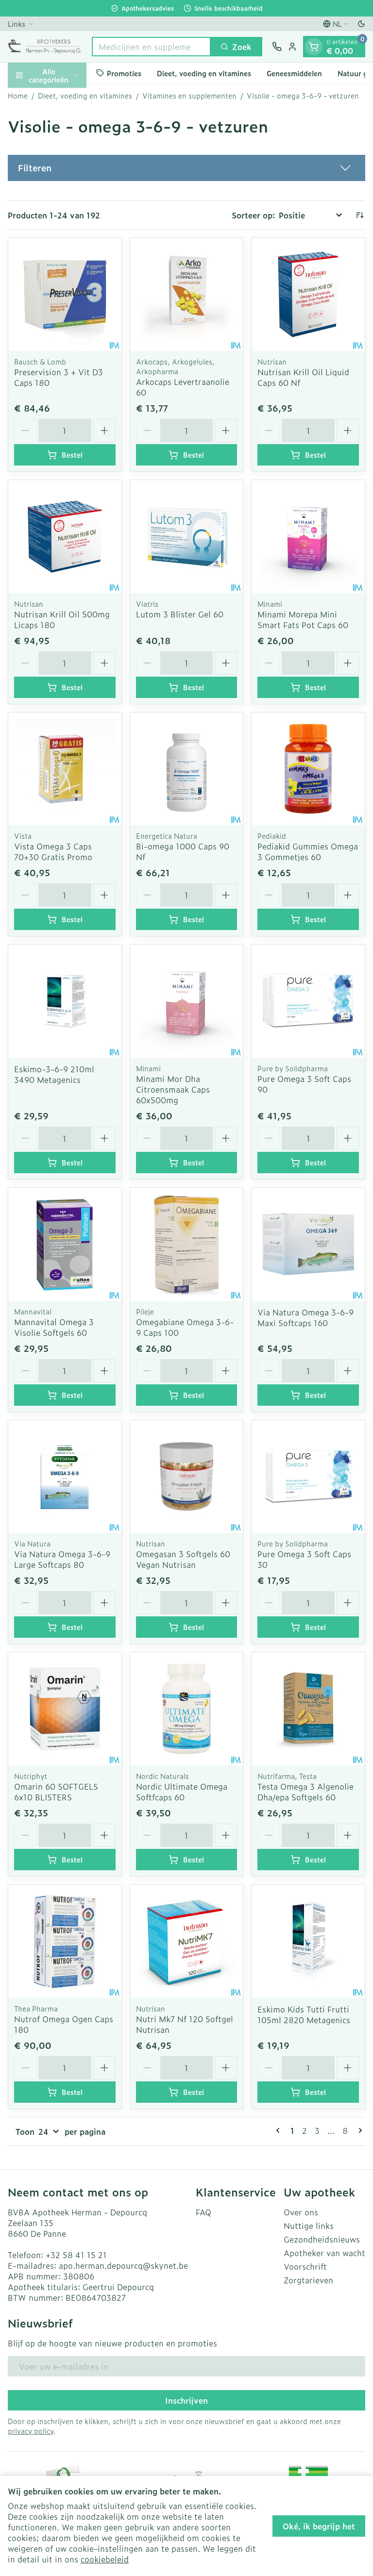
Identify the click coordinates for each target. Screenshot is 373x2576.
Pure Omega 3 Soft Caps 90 (304, 1084)
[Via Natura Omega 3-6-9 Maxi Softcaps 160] (308, 1244)
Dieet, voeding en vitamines (204, 73)
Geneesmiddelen (294, 73)
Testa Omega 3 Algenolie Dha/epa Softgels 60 (305, 1792)
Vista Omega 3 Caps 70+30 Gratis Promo (53, 851)
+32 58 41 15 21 (76, 2255)
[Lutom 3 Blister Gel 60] (187, 537)
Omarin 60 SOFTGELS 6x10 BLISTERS (56, 1792)
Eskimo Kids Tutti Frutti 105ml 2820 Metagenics (304, 2014)
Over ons (301, 2212)
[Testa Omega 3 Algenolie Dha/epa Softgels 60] (308, 1709)
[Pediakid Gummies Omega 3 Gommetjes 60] (308, 769)
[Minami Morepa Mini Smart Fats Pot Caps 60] (308, 537)
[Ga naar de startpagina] (45, 47)
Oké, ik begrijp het (319, 2526)
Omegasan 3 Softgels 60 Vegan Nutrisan (183, 1559)
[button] (186, 168)
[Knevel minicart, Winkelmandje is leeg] (314, 47)
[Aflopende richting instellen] (359, 215)
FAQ (203, 2212)
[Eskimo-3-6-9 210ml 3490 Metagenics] (65, 1001)
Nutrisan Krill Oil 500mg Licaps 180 (62, 619)
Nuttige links (309, 2226)
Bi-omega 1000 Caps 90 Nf (183, 851)
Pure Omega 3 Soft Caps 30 (304, 1559)
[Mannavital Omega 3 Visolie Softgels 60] (65, 1244)
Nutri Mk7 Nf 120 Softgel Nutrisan (185, 2024)
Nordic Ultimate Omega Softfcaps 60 (182, 1792)
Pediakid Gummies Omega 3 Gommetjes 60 (308, 851)
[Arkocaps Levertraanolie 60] (187, 294)
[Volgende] (358, 2130)
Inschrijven (186, 2400)
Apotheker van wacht (324, 2253)
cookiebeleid (105, 2559)
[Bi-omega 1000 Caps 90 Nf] (187, 769)
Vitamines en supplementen (189, 96)
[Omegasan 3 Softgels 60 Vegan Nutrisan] (187, 1477)
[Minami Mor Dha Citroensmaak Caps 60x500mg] (187, 1001)
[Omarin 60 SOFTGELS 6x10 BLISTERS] (65, 1709)
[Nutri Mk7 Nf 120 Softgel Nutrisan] (187, 1941)
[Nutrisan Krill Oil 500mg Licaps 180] (65, 537)
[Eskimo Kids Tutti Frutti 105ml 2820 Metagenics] (308, 1941)
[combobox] (151, 47)
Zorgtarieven (308, 2280)
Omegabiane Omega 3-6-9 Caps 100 (185, 1327)
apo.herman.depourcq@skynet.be (123, 2265)
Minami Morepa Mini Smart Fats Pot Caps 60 (303, 619)
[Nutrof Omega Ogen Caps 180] (65, 1941)
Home (18, 96)
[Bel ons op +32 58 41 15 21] (277, 47)
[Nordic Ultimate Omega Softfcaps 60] (187, 1709)
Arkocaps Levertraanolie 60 (183, 387)
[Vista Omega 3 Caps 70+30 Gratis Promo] (65, 769)
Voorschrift (305, 2266)
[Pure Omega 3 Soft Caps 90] (308, 1001)
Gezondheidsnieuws (322, 2239)
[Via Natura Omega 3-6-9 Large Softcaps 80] (65, 1477)
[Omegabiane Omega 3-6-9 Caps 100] (187, 1244)
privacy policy (31, 2431)
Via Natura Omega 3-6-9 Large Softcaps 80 (62, 1559)
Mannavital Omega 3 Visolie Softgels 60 (54, 1327)
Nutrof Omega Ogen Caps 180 (64, 2024)
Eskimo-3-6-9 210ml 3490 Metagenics (54, 1074)
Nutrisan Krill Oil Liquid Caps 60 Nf (303, 377)
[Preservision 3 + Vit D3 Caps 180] (65, 294)
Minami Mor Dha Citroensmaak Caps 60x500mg (173, 1089)
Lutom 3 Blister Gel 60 (180, 614)
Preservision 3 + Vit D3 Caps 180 (59, 377)
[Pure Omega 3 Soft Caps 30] (308, 1477)
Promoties (124, 73)
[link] (280, 2130)
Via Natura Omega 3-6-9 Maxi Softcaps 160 (305, 1317)
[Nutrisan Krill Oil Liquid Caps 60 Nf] (308, 294)
